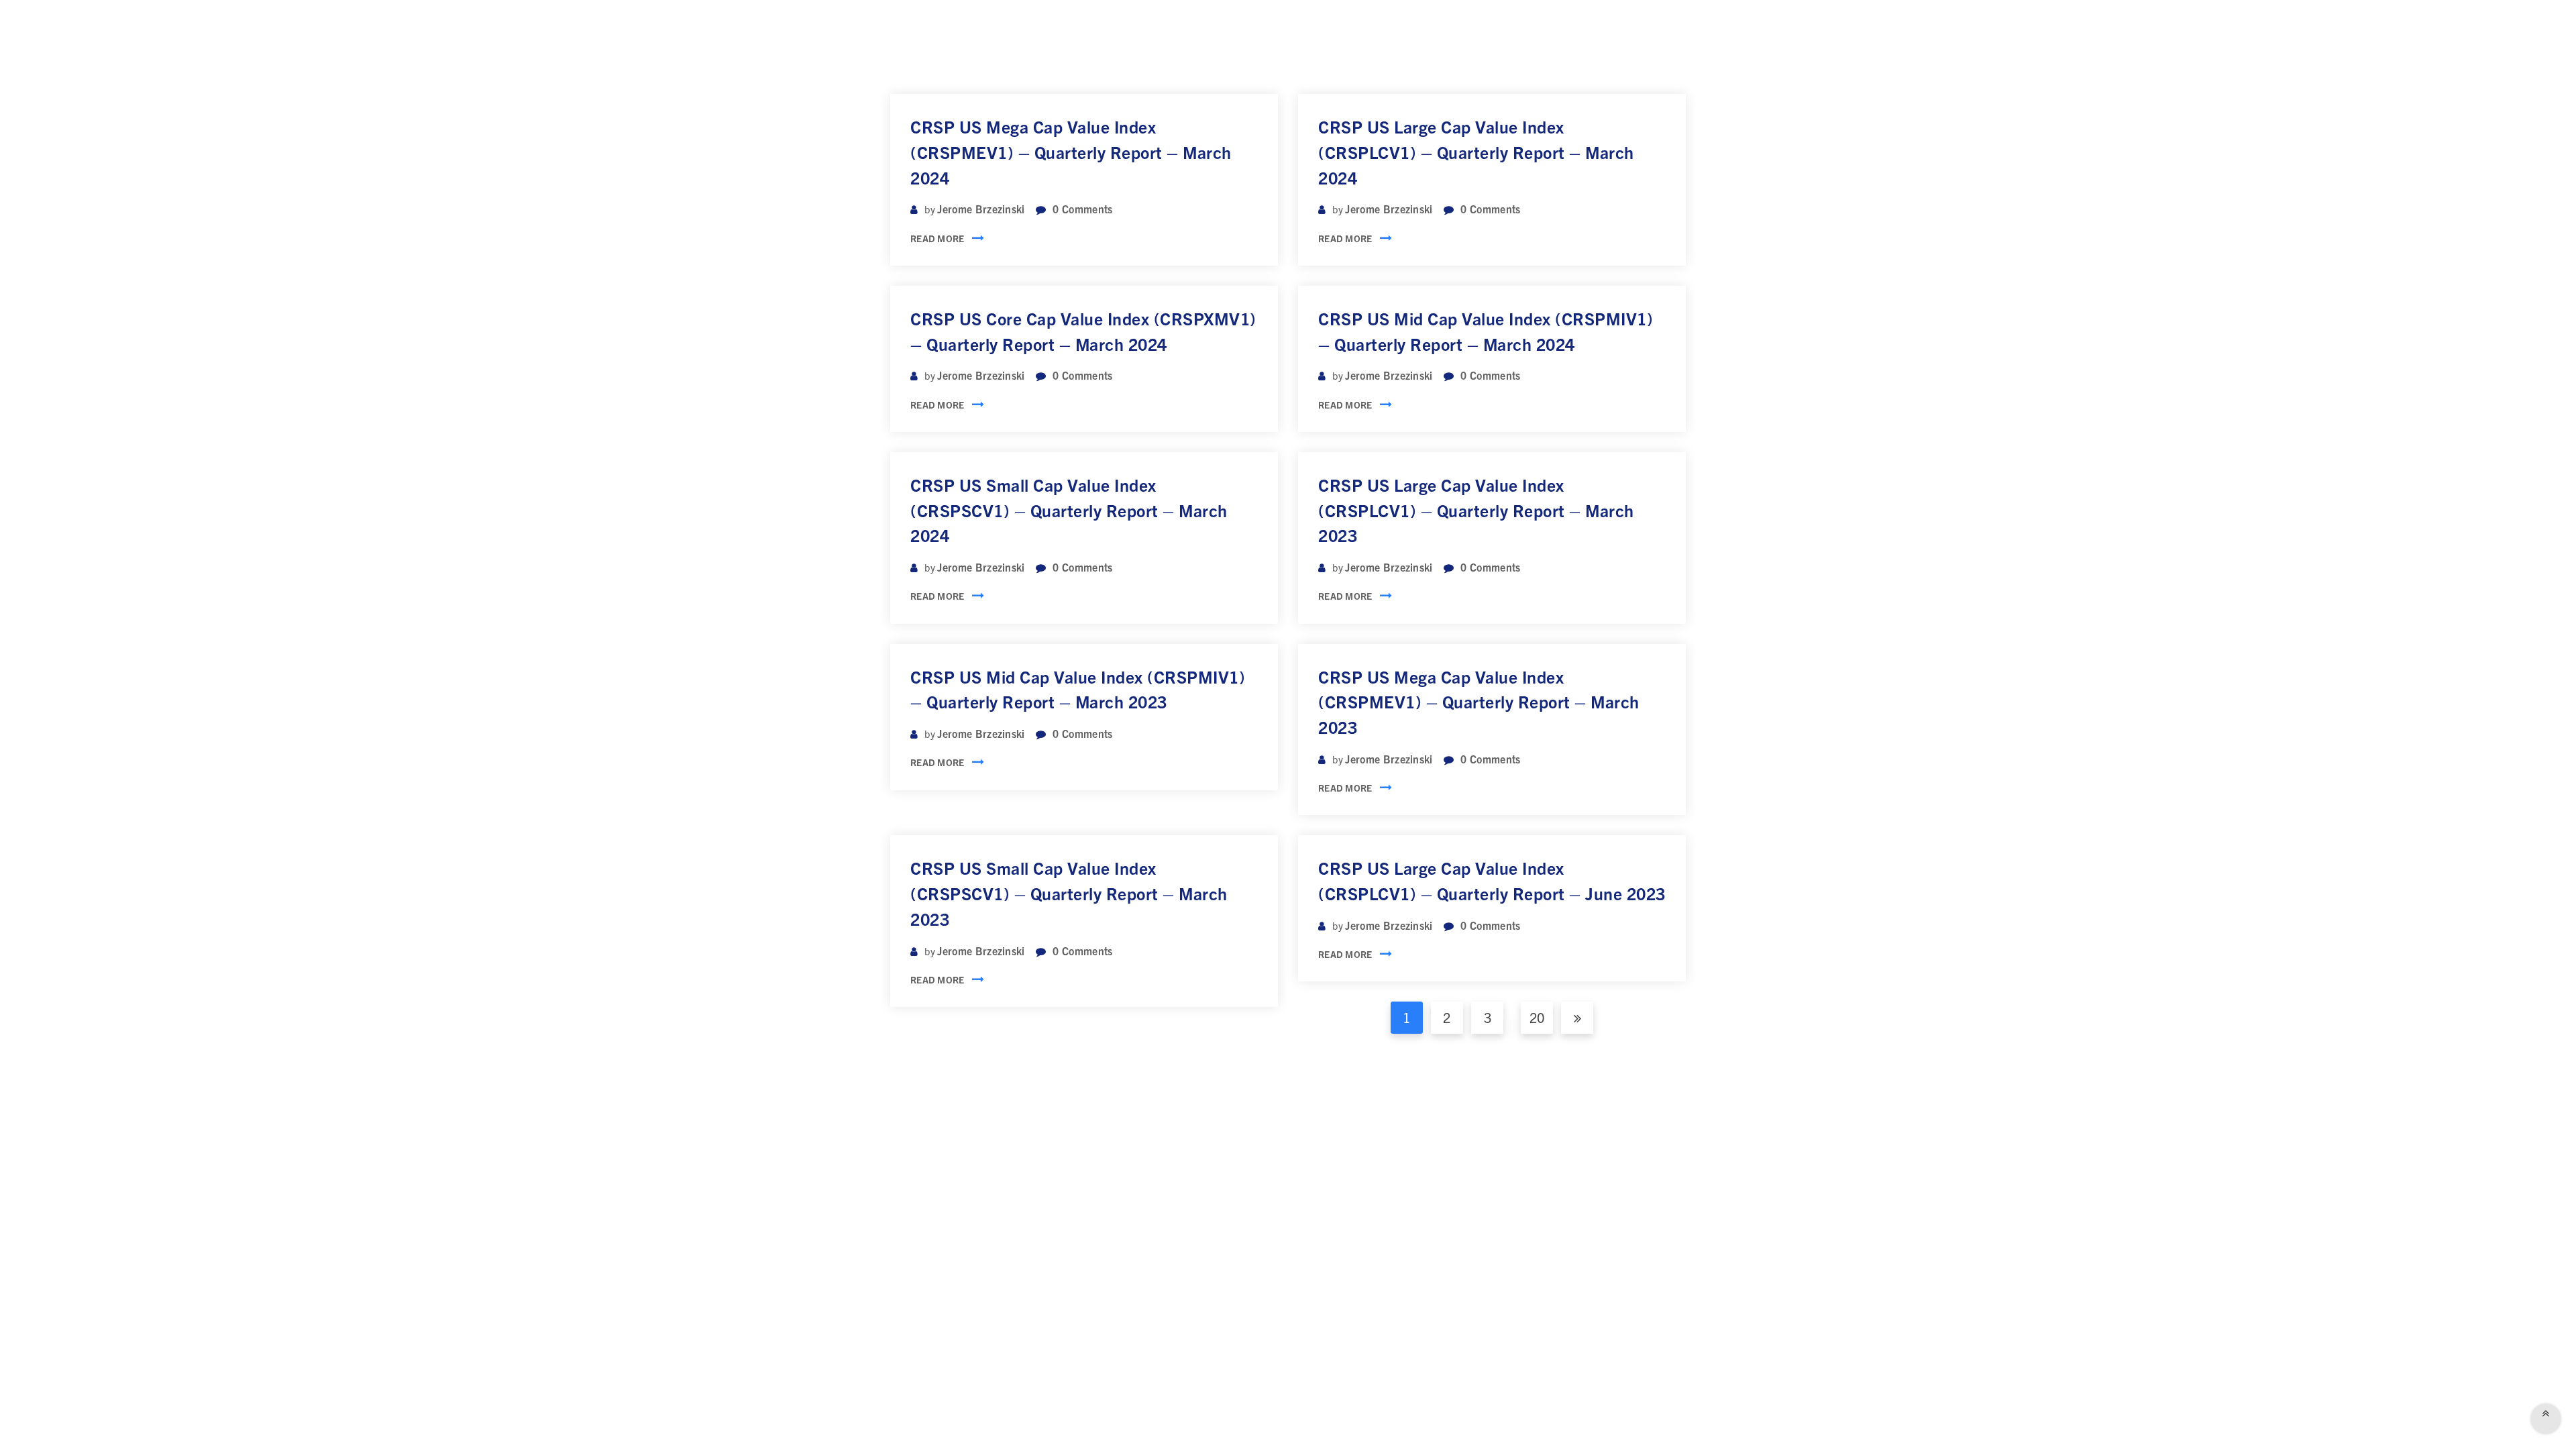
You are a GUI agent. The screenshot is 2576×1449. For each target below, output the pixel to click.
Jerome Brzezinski (981, 209)
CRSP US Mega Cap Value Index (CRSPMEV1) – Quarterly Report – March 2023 (1479, 702)
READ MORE (937, 238)
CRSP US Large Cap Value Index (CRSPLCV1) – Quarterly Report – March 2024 (1476, 152)
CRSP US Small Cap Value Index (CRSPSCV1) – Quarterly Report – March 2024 (1069, 510)
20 (1537, 1017)
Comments (1082, 209)
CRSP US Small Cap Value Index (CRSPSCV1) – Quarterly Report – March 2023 (1069, 893)
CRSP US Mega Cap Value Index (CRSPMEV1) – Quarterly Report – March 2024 (1071, 152)
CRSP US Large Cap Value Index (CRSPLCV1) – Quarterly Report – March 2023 (1476, 510)
